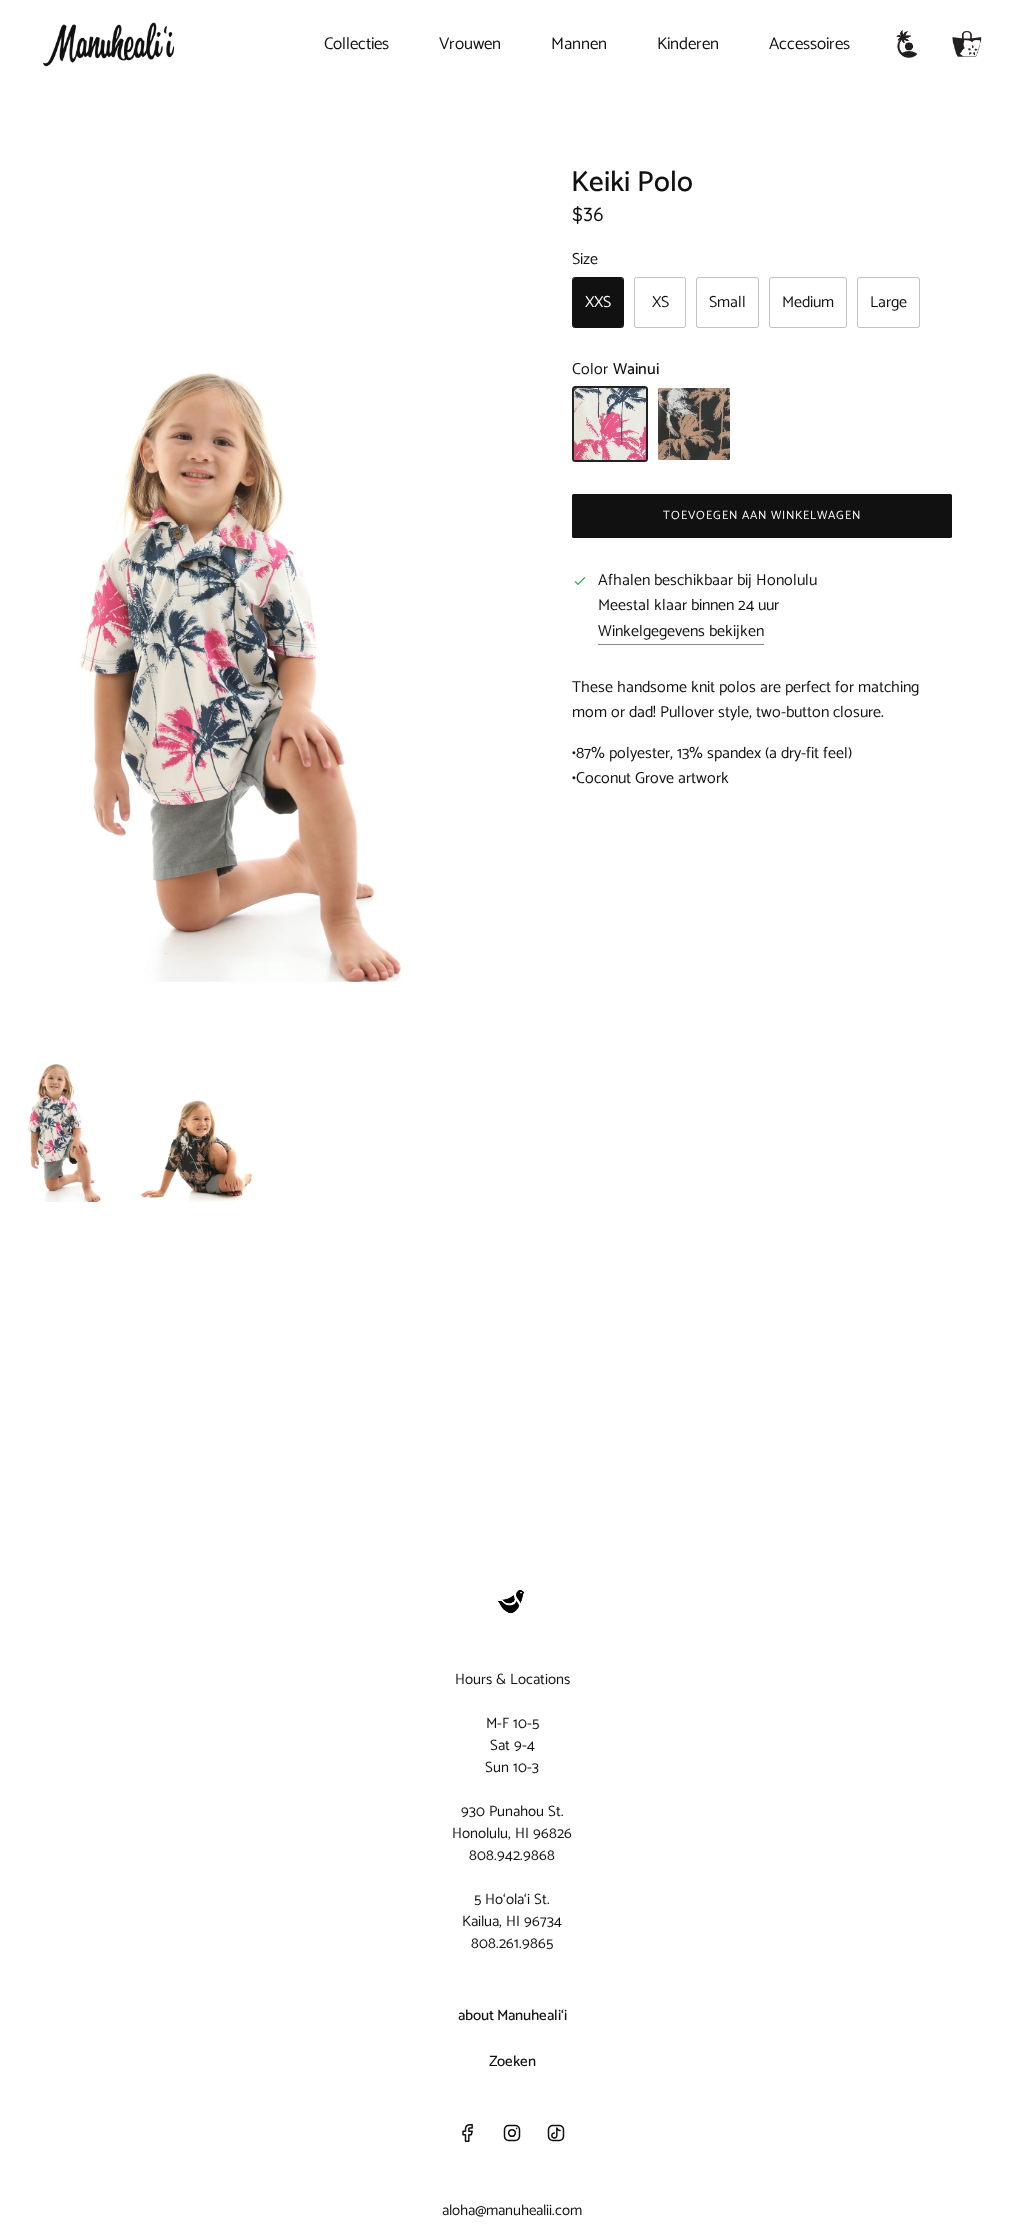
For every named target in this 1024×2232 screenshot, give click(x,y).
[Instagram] (512, 2133)
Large (888, 302)
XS (660, 302)
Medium (808, 302)
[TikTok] (556, 2133)
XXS (598, 302)
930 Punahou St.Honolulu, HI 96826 (512, 1822)
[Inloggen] (907, 44)
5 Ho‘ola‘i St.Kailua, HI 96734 (512, 1910)
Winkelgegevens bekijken (681, 631)
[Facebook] (468, 2133)
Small (727, 302)
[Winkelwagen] (967, 44)
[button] (28, 565)
